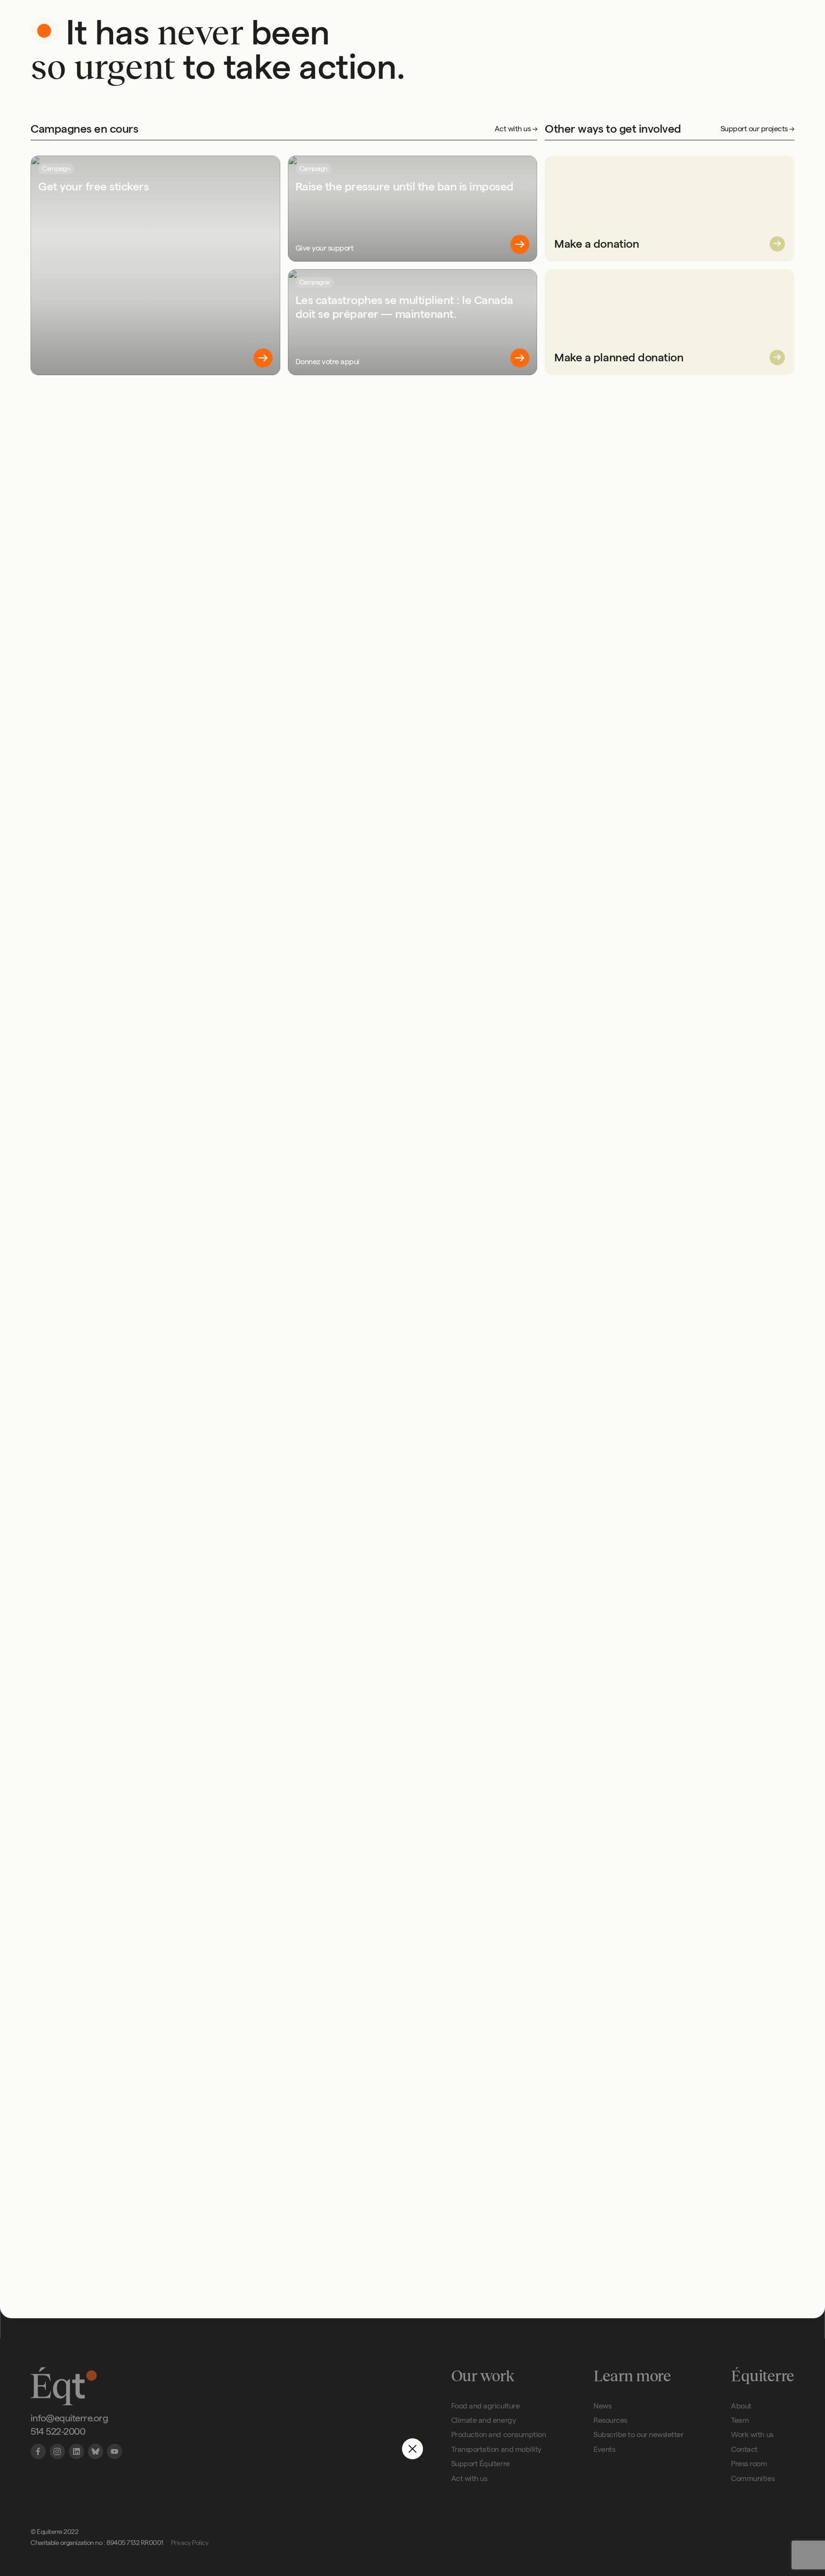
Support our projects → (757, 129)
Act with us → (516, 129)
